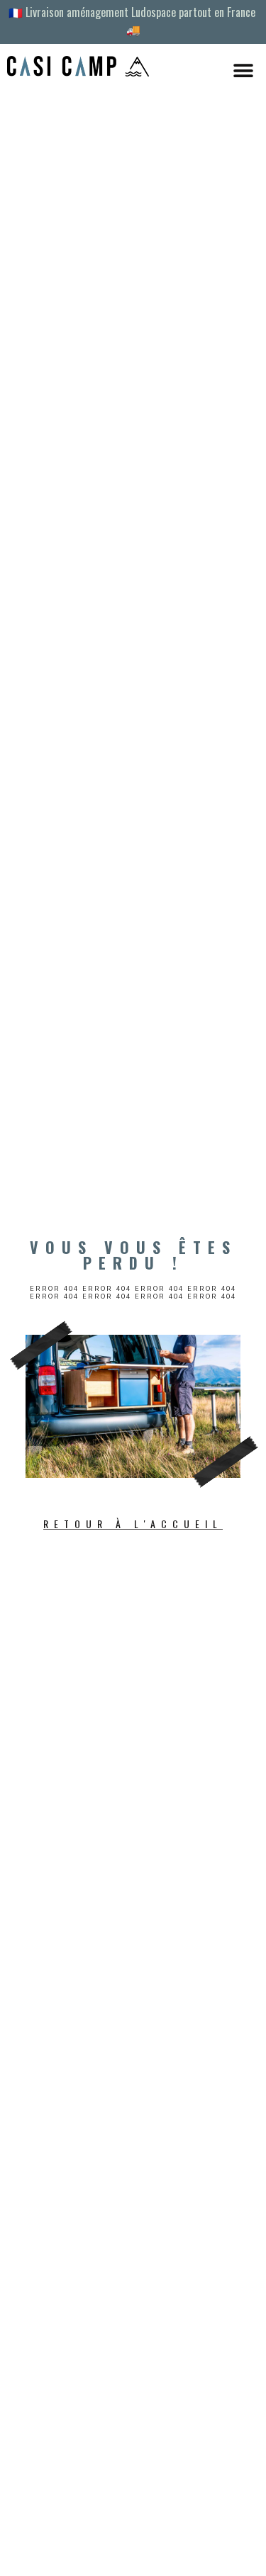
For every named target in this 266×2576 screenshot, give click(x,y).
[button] (243, 70)
